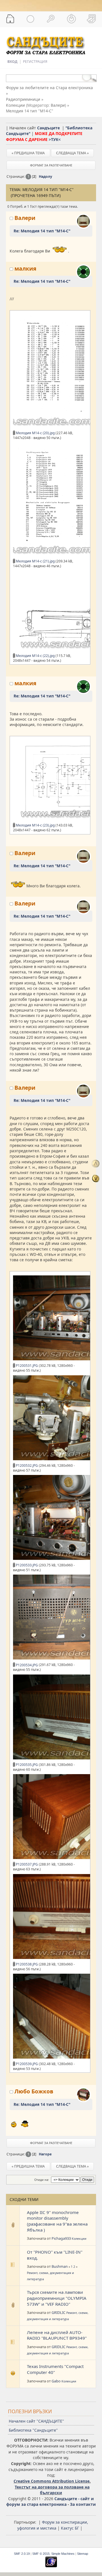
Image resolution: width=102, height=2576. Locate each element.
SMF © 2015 (41, 2554)
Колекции (79, 2239)
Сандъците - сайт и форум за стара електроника (50, 2502)
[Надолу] (96, 1178)
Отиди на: (42, 2180)
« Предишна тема (28, 153)
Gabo (56, 2381)
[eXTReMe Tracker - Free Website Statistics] (51, 2566)
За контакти (83, 2504)
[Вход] (71, 19)
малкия (25, 268)
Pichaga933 (61, 2238)
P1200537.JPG (26, 1864)
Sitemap (83, 2554)
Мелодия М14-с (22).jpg (35, 656)
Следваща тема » (72, 153)
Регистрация (35, 62)
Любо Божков (34, 2091)
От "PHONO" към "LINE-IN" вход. (55, 2255)
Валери (58, 105)
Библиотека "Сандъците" (33, 2430)
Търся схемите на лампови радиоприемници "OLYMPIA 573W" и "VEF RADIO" (57, 2298)
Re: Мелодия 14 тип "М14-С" (42, 231)
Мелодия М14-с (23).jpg (35, 825)
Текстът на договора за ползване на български (52, 2490)
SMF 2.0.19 (22, 2554)
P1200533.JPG (26, 1565)
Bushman (60, 2266)
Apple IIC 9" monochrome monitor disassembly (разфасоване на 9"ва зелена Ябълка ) (57, 2221)
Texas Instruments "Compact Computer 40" (55, 2369)
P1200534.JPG (26, 1665)
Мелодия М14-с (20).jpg (35, 433)
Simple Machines (63, 2554)
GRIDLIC (59, 2312)
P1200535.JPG (26, 1765)
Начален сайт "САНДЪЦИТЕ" (36, 2421)
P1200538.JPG (26, 1964)
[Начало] (10, 19)
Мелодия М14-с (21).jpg (35, 561)
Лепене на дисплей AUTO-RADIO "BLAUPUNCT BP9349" (57, 2335)
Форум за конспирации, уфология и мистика (53, 2525)
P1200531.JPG (26, 1366)
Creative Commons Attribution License (52, 2481)
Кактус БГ (70, 2528)
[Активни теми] (31, 19)
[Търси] (51, 19)
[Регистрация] (92, 19)
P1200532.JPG (26, 1465)
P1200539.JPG (26, 2064)
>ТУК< (55, 139)
